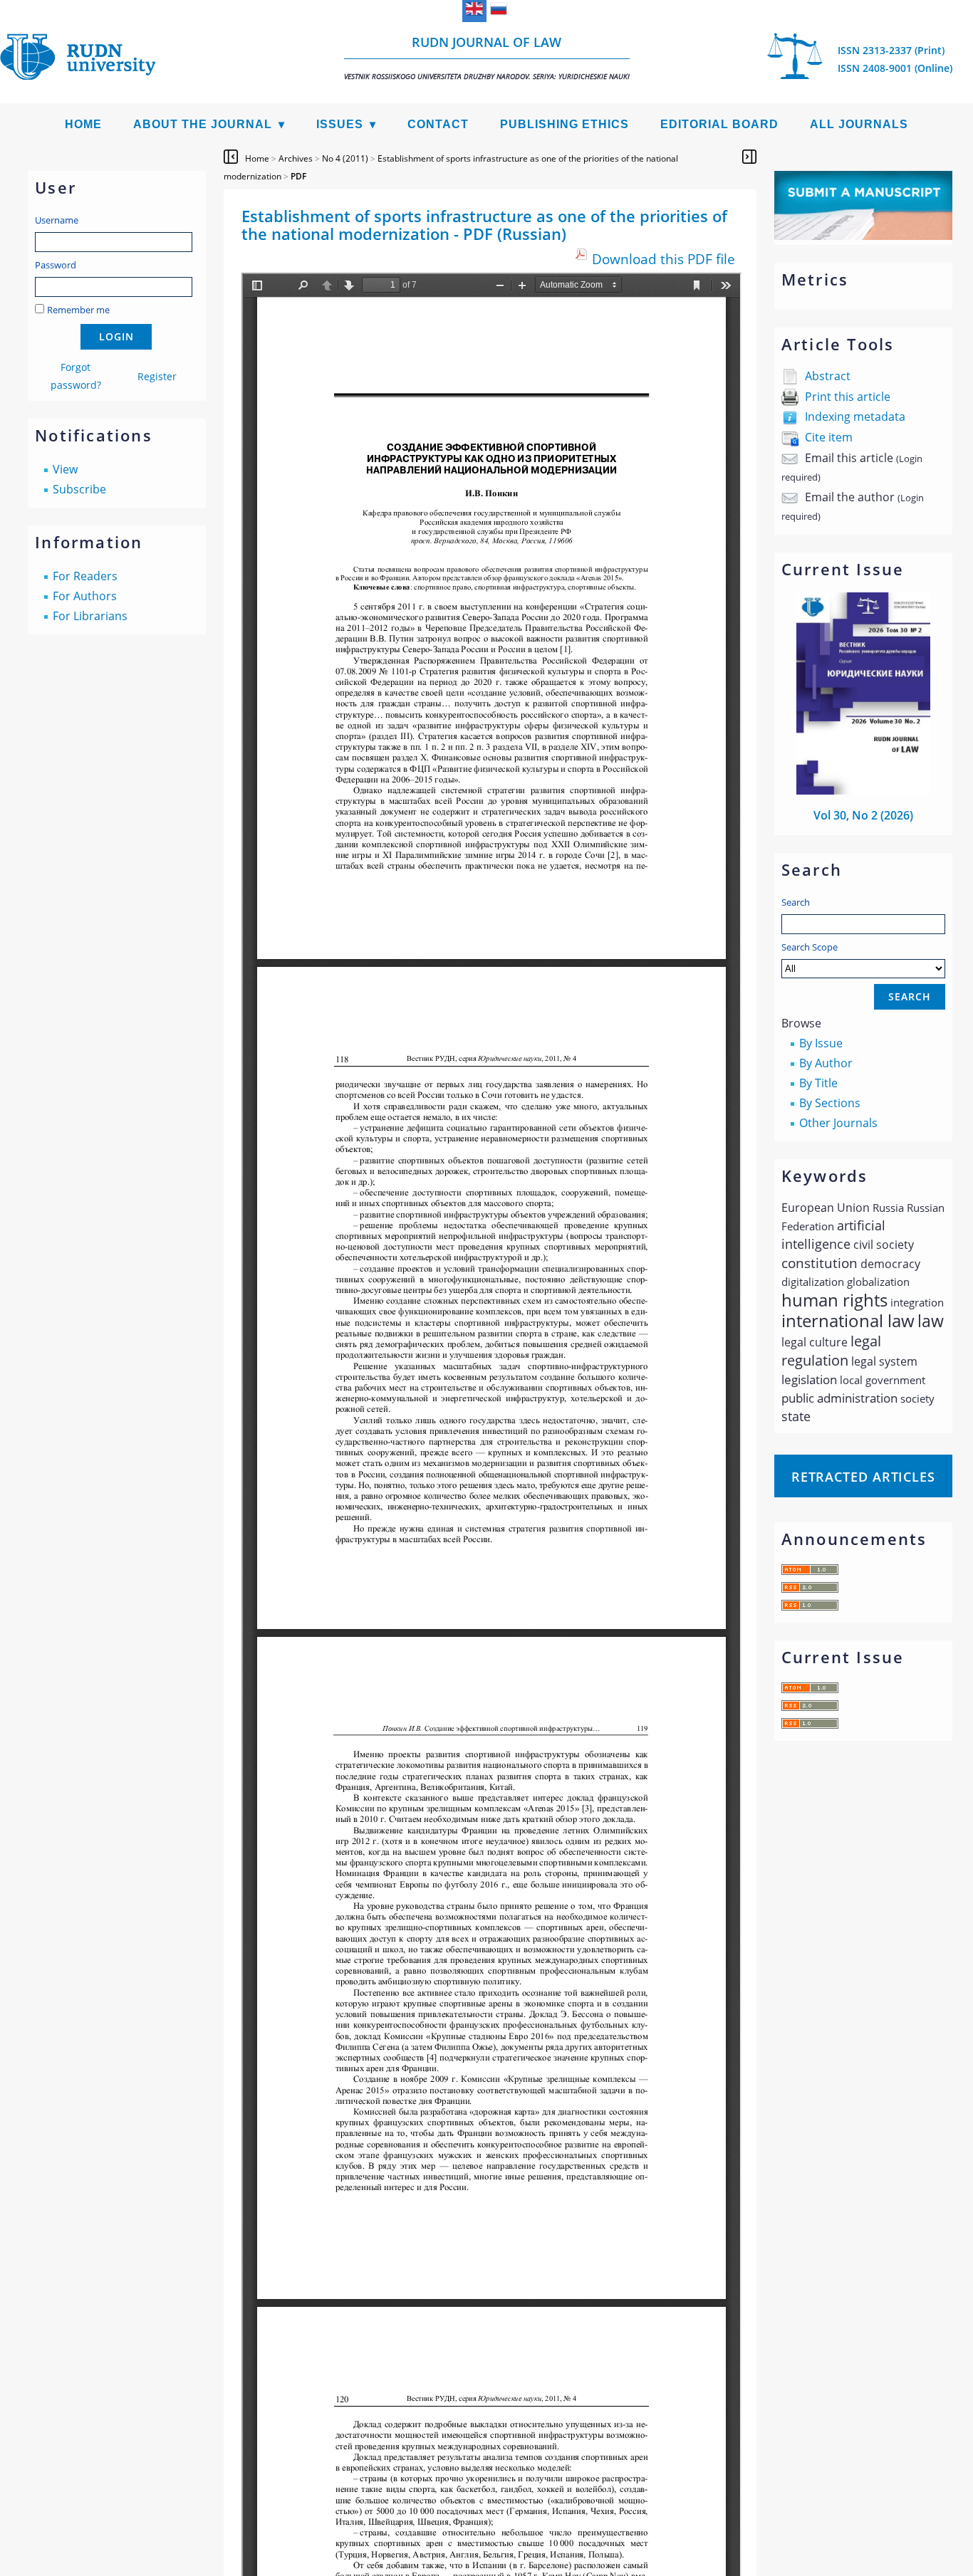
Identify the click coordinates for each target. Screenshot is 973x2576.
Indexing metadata (855, 417)
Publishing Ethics (564, 124)
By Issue (821, 1043)
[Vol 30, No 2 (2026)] (863, 790)
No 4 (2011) (345, 158)
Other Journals (838, 1123)
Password (56, 265)
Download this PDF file (664, 259)
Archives (296, 158)
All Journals (859, 124)
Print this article (848, 397)
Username (57, 220)
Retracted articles (863, 1477)
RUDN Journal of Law (487, 57)
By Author (826, 1063)
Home (83, 124)
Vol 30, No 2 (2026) (863, 815)
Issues (340, 124)
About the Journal (203, 124)
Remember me (78, 310)
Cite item (829, 437)
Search (796, 902)
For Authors (85, 596)
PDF (298, 176)
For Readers (85, 576)
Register (157, 376)
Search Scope (810, 947)
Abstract (828, 376)
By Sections (830, 1103)
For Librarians (90, 616)
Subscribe (79, 489)
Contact (438, 124)
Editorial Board (719, 124)
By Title (818, 1083)
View (65, 469)
